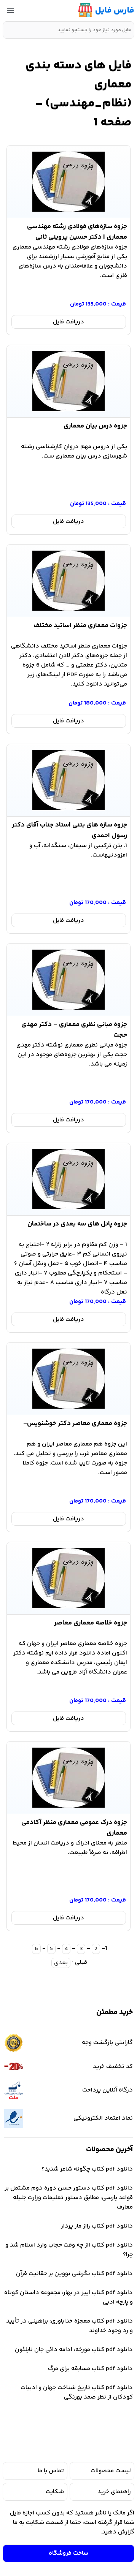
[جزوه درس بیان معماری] (68, 381)
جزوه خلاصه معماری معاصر (91, 1623)
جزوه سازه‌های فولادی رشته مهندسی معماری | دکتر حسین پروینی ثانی (77, 230)
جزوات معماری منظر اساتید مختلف (80, 625)
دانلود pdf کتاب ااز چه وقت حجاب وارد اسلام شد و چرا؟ (69, 2250)
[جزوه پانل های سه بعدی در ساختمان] (68, 1179)
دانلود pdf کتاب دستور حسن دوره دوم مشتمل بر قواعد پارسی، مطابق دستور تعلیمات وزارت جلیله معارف (69, 2198)
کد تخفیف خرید (113, 2067)
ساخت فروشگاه (68, 2553)
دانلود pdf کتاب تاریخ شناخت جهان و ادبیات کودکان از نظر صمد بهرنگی (77, 2392)
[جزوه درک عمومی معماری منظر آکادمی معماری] (68, 1778)
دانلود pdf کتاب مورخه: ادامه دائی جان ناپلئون (74, 2350)
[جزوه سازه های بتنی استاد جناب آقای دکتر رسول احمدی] (68, 780)
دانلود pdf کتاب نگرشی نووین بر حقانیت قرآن (74, 2274)
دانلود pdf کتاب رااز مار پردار (97, 2226)
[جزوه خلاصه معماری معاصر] (68, 1578)
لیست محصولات (111, 2471)
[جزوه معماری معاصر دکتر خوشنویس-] (68, 1379)
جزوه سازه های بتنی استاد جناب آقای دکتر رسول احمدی (69, 829)
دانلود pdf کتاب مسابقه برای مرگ (90, 2369)
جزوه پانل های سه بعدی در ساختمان (77, 1224)
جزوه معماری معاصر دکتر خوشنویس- (75, 1423)
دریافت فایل (68, 322)
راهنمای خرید (114, 2492)
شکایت (55, 2492)
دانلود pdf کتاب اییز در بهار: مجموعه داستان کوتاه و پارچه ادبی (68, 2297)
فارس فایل (115, 11)
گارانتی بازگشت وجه (107, 2043)
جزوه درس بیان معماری (95, 426)
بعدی (61, 1963)
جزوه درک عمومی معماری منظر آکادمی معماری (74, 1826)
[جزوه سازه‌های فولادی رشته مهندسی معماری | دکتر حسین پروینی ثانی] (68, 182)
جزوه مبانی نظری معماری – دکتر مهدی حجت (74, 1028)
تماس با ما (51, 2471)
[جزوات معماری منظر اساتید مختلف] (68, 581)
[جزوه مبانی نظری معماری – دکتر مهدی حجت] (68, 980)
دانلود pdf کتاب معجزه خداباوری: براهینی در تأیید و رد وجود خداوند (69, 2326)
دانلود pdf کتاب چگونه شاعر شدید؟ (87, 2169)
